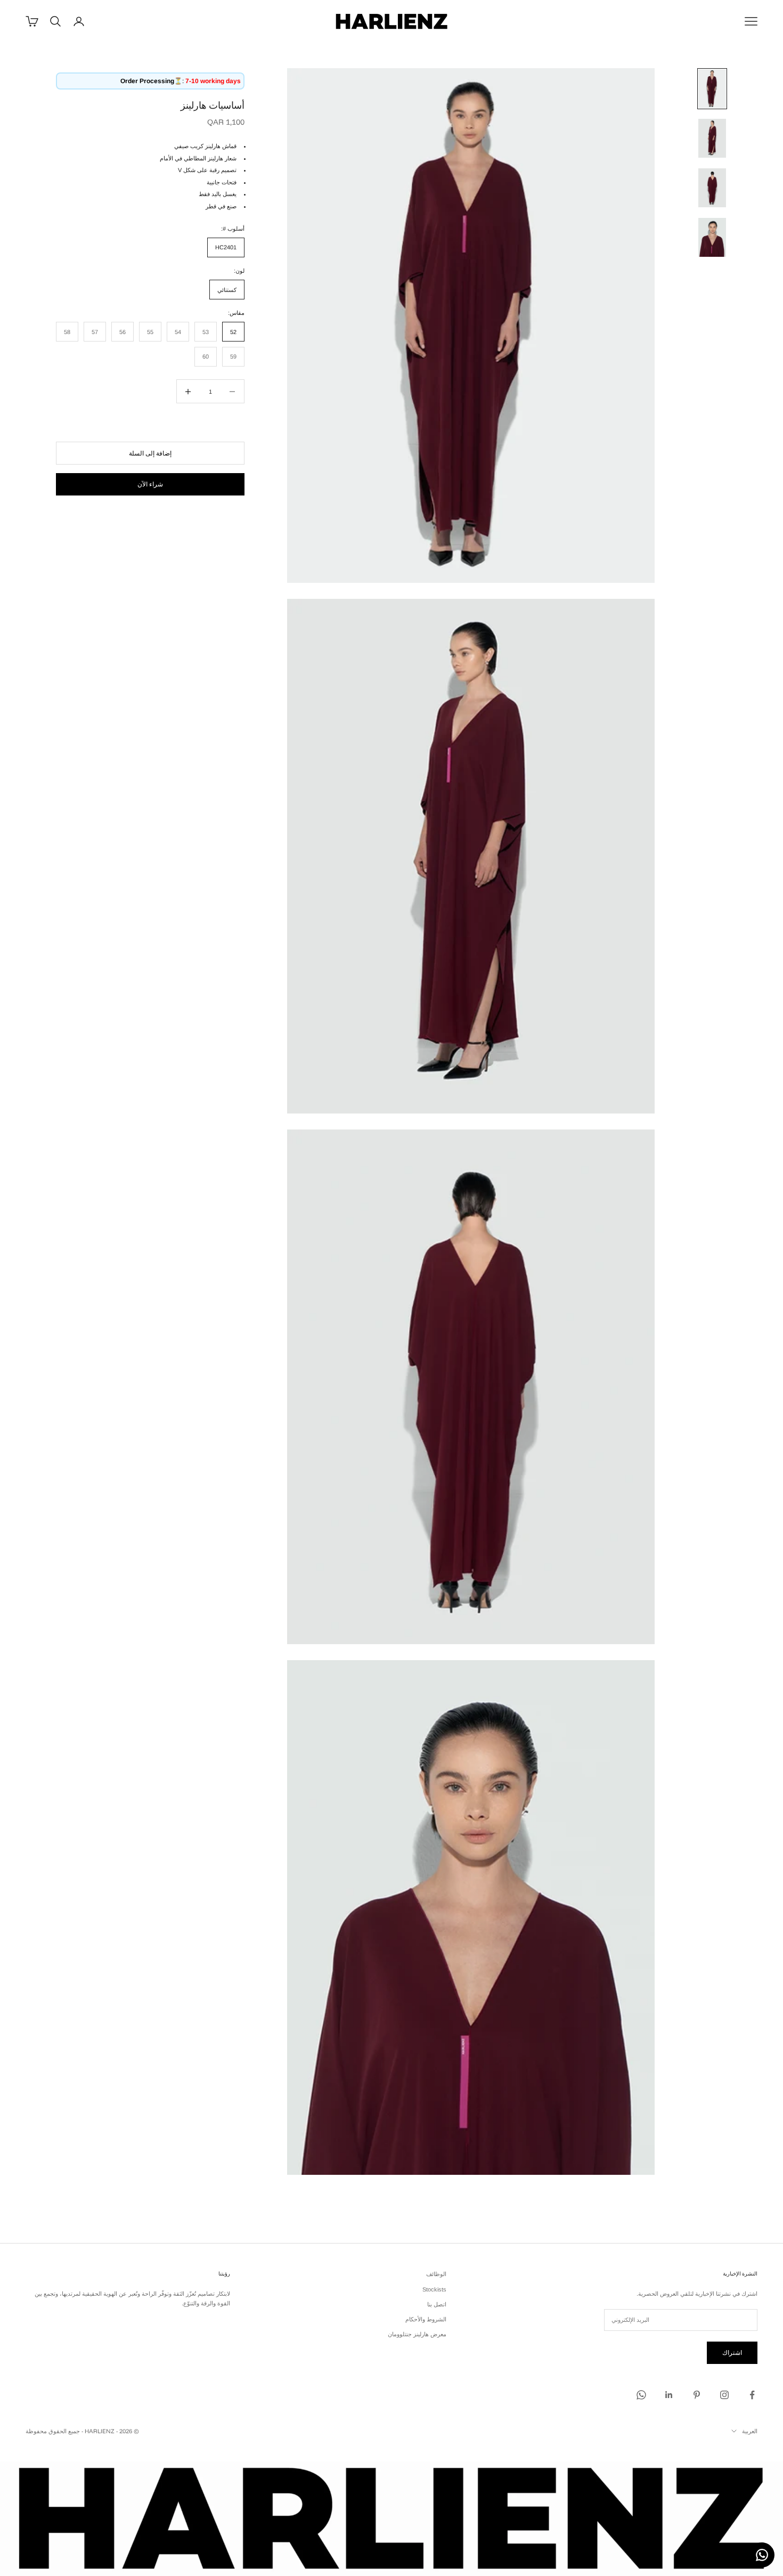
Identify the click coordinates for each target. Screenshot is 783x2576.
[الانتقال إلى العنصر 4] (712, 237)
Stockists (434, 2289)
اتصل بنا (437, 2304)
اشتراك (732, 2352)
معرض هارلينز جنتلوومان (417, 2334)
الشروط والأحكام (426, 2319)
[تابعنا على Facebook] (752, 2395)
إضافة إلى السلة (150, 453)
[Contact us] (762, 2555)
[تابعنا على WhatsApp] (641, 2395)
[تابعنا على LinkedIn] (669, 2395)
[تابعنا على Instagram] (724, 2395)
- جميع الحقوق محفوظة (54, 2431)
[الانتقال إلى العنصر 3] (712, 188)
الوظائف (436, 2274)
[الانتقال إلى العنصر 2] (712, 138)
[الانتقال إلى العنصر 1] (712, 89)
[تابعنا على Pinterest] (697, 2395)
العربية (750, 2431)
